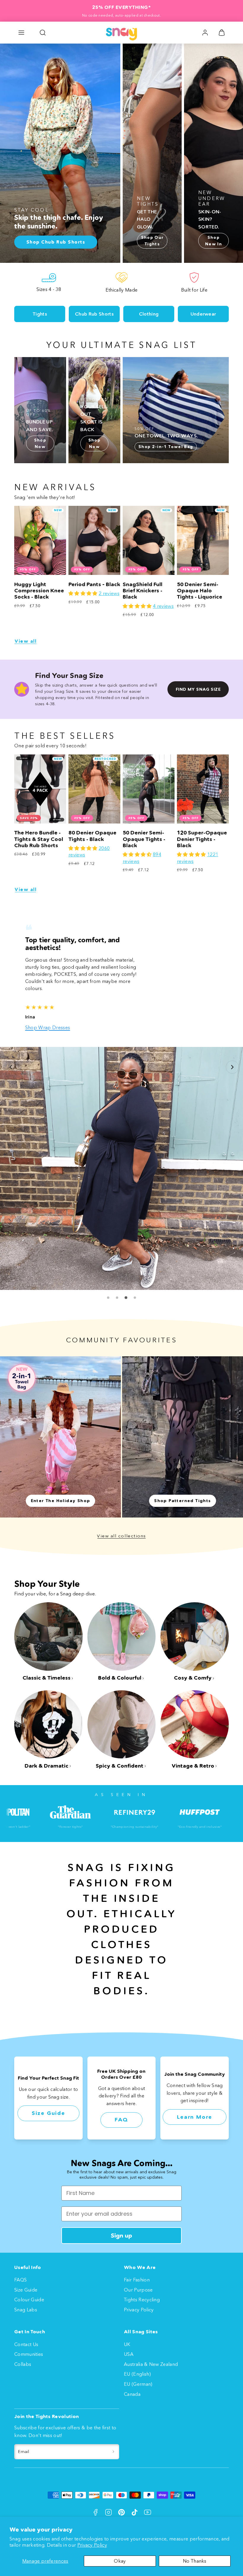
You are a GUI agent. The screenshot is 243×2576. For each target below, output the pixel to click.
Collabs (23, 2364)
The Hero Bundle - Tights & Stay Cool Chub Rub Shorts (39, 839)
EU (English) (137, 2374)
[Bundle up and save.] (40, 410)
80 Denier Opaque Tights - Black (92, 836)
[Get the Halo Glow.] (152, 153)
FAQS (20, 2279)
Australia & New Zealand (151, 2364)
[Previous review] (11, 1056)
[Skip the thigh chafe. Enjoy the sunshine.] (60, 153)
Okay (120, 2561)
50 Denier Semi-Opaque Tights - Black (144, 839)
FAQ (121, 2098)
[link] (205, 33)
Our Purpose (138, 2289)
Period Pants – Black (94, 584)
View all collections (121, 1514)
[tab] (108, 1276)
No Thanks (195, 2561)
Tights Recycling (142, 2299)
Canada (132, 2393)
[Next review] (232, 1056)
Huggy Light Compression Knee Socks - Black (39, 591)
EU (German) (138, 2384)
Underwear (203, 314)
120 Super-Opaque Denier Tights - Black (202, 839)
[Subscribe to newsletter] (113, 2451)
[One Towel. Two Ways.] (176, 410)
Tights (40, 314)
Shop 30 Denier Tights (50, 1005)
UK (127, 2344)
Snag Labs (26, 2309)
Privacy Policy (92, 2545)
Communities (29, 2354)
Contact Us (26, 2344)
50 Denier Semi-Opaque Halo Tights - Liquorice (200, 591)
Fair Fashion (137, 2279)
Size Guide (48, 2091)
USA (129, 2354)
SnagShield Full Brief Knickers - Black (143, 591)
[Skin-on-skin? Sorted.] (214, 153)
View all (25, 641)
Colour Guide (29, 2299)
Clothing (149, 314)
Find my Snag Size (198, 689)
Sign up (121, 2235)
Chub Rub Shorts (94, 314)
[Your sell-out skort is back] (94, 410)
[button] (21, 33)
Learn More (195, 2095)
